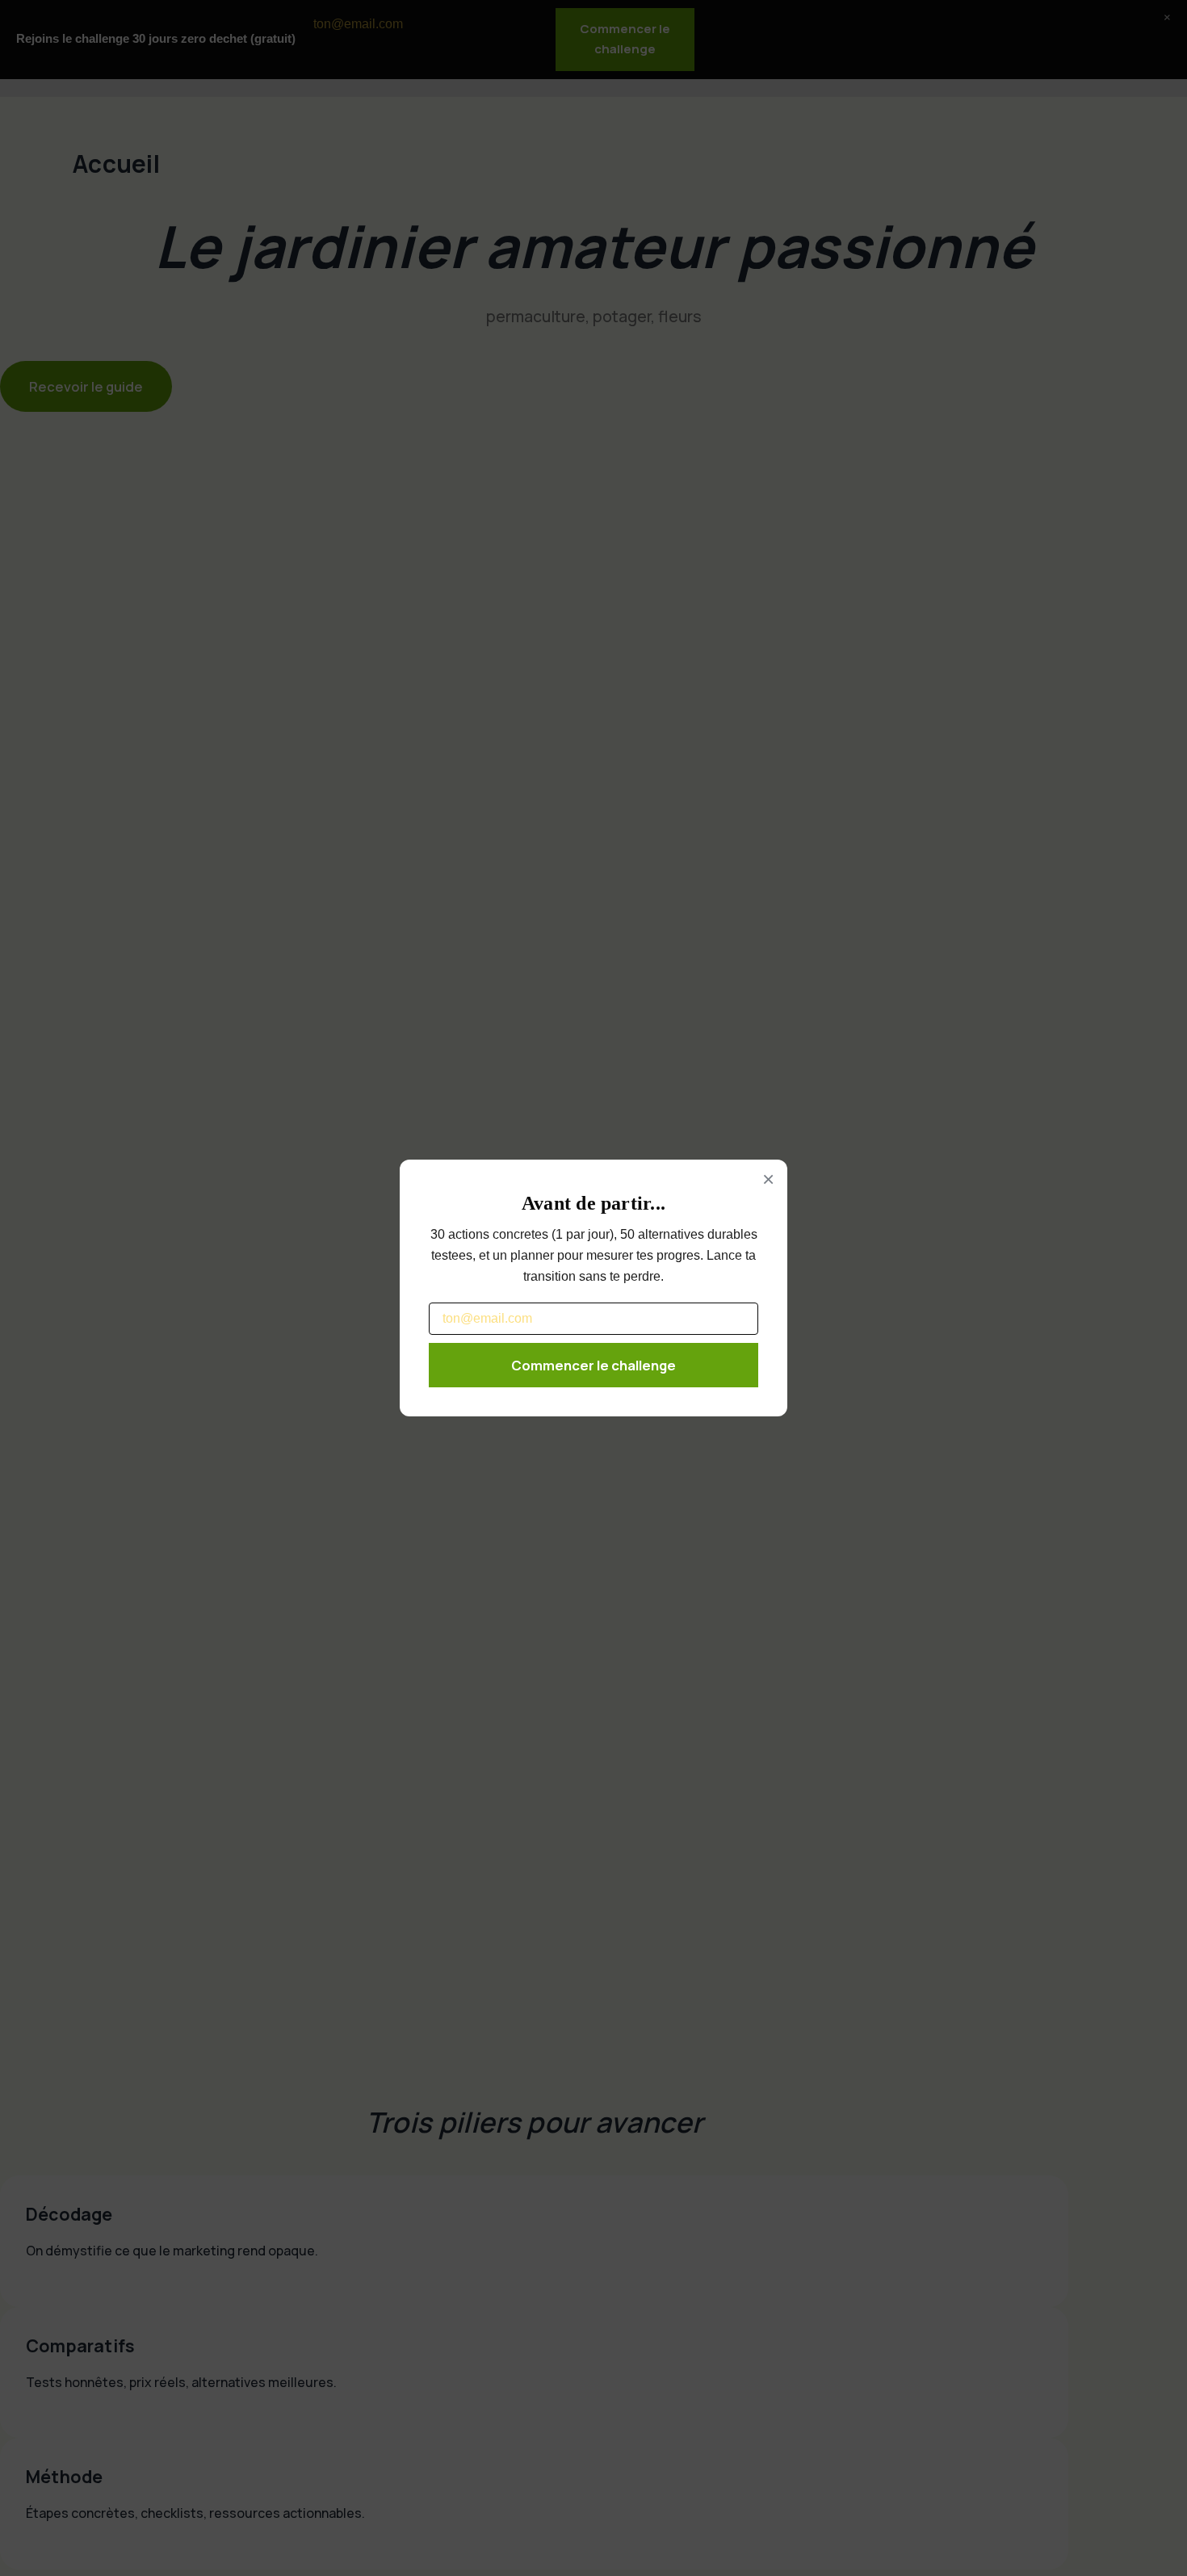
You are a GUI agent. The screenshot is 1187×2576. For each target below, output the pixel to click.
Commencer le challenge (593, 1365)
